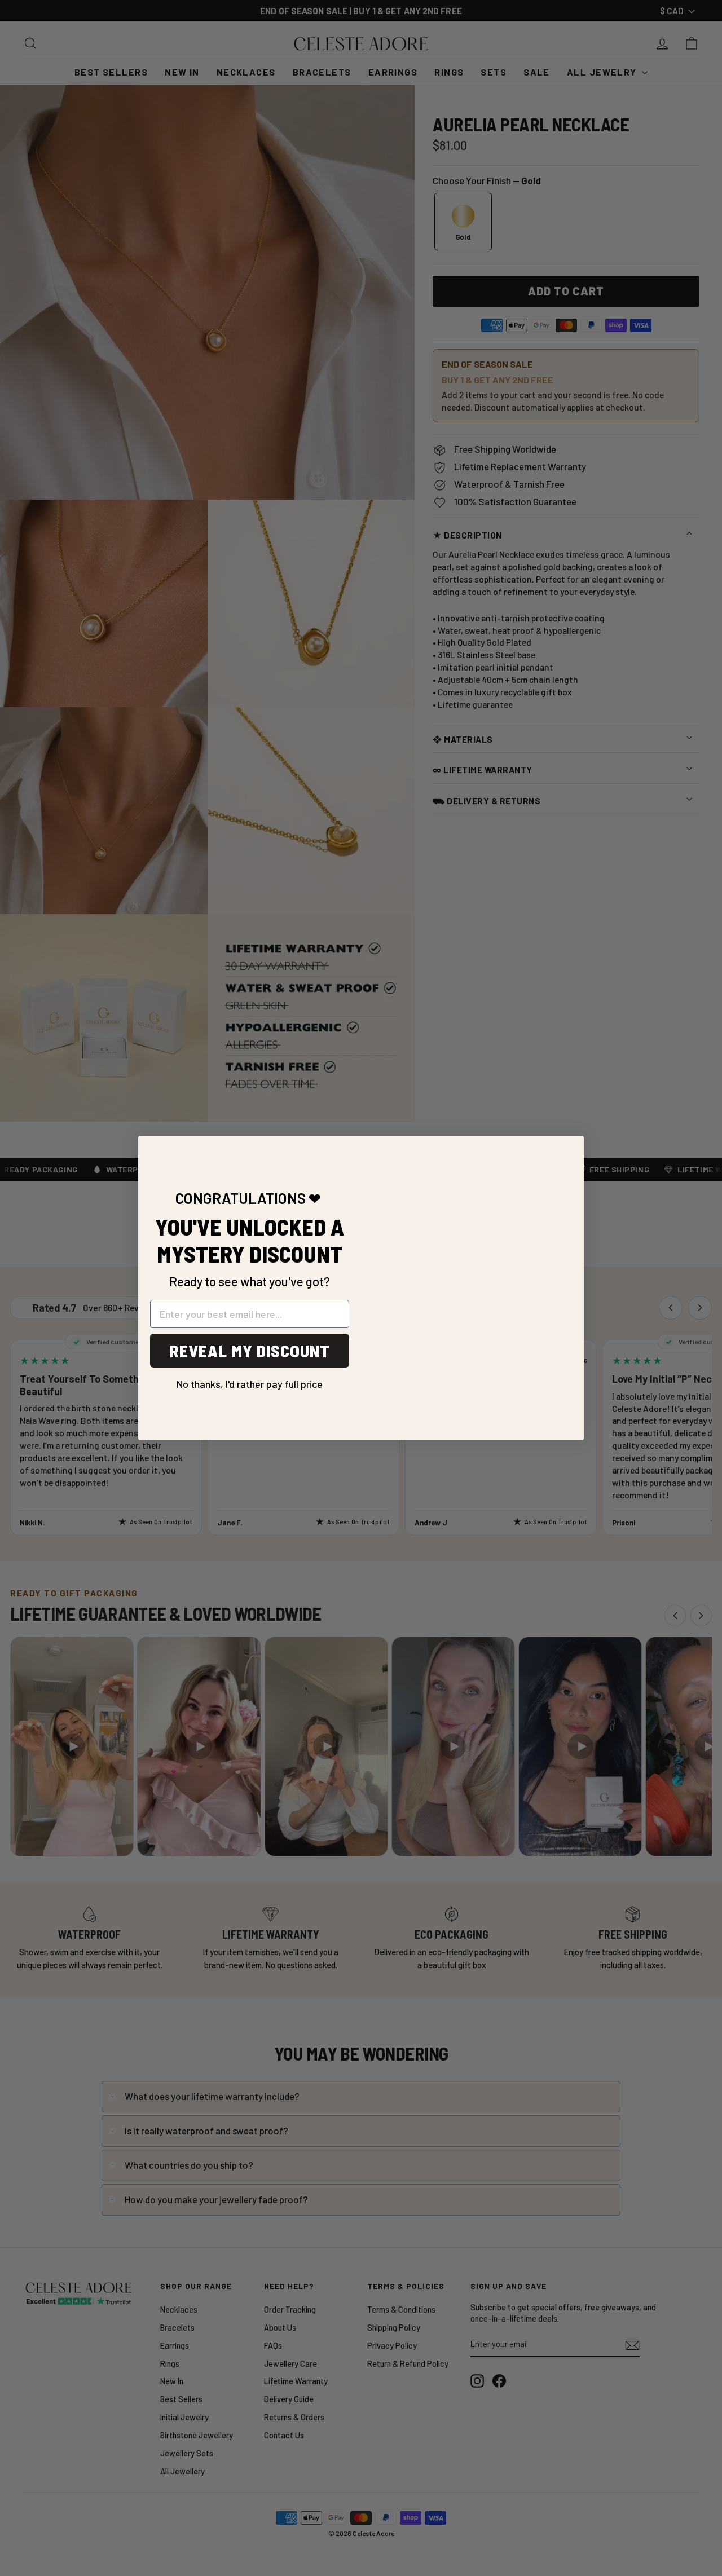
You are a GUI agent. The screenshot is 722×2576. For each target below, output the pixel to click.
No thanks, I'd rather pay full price (250, 1380)
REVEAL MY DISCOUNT (250, 1351)
